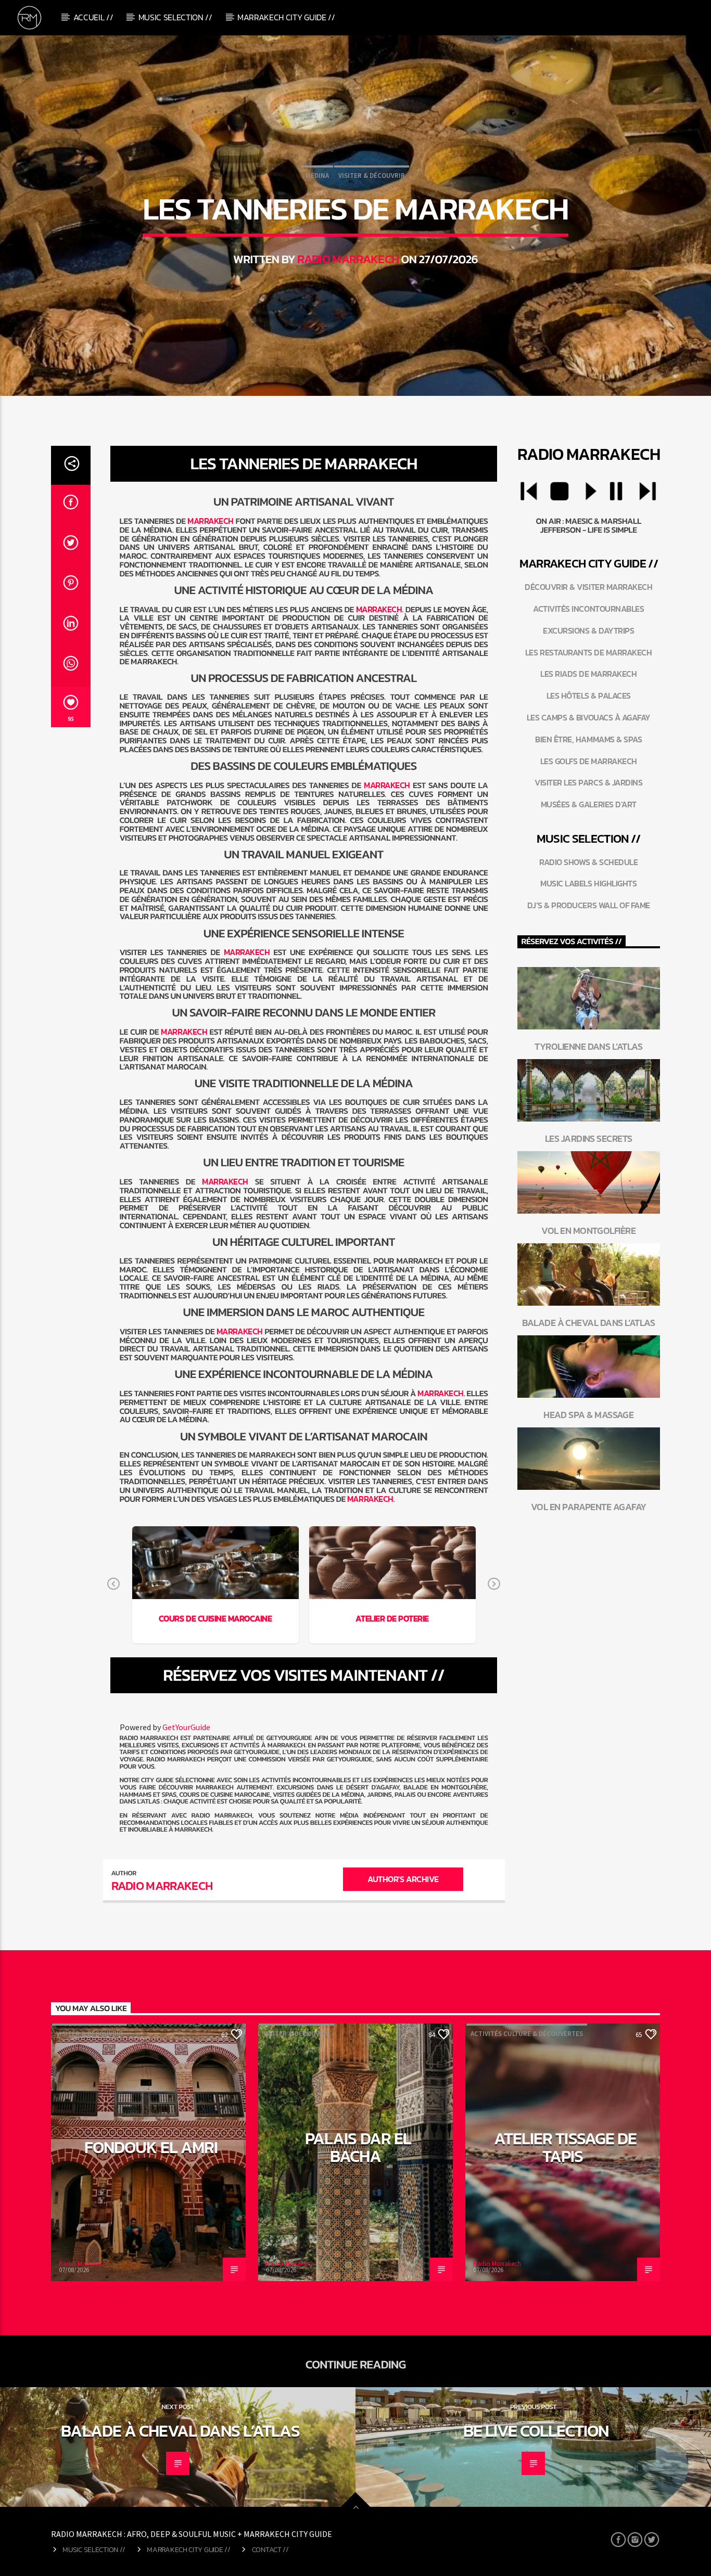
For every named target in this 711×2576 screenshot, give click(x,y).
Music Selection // (175, 17)
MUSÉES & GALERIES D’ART (589, 804)
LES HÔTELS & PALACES (589, 695)
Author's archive (403, 1879)
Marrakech (211, 521)
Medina (317, 176)
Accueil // (93, 17)
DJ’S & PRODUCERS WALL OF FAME (589, 905)
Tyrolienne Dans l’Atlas (588, 1046)
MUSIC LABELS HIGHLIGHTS (588, 883)
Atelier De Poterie (392, 1618)
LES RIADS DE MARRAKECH (588, 674)
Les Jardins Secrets (589, 1138)
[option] (215, 1585)
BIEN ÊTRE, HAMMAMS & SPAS (588, 739)
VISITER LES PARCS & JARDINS (588, 782)
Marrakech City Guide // (286, 17)
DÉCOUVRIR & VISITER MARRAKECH (588, 587)
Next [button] (494, 1585)
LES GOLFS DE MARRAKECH (589, 761)
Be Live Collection (536, 2431)
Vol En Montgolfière (588, 1231)
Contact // (270, 2549)
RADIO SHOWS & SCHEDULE (588, 862)
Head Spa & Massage (588, 1415)
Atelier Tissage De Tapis (565, 2147)
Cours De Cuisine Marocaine (215, 1618)
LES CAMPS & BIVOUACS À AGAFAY (589, 717)
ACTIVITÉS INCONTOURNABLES (588, 609)
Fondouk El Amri (151, 2147)
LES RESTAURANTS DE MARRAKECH (589, 652)
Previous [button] (113, 1585)
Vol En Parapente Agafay (589, 1507)
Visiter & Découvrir (372, 176)
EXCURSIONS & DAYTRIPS (588, 630)
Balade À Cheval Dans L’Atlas (588, 1323)
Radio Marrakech (348, 259)
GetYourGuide (186, 1727)
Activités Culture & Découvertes (527, 2034)
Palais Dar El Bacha (358, 2147)
